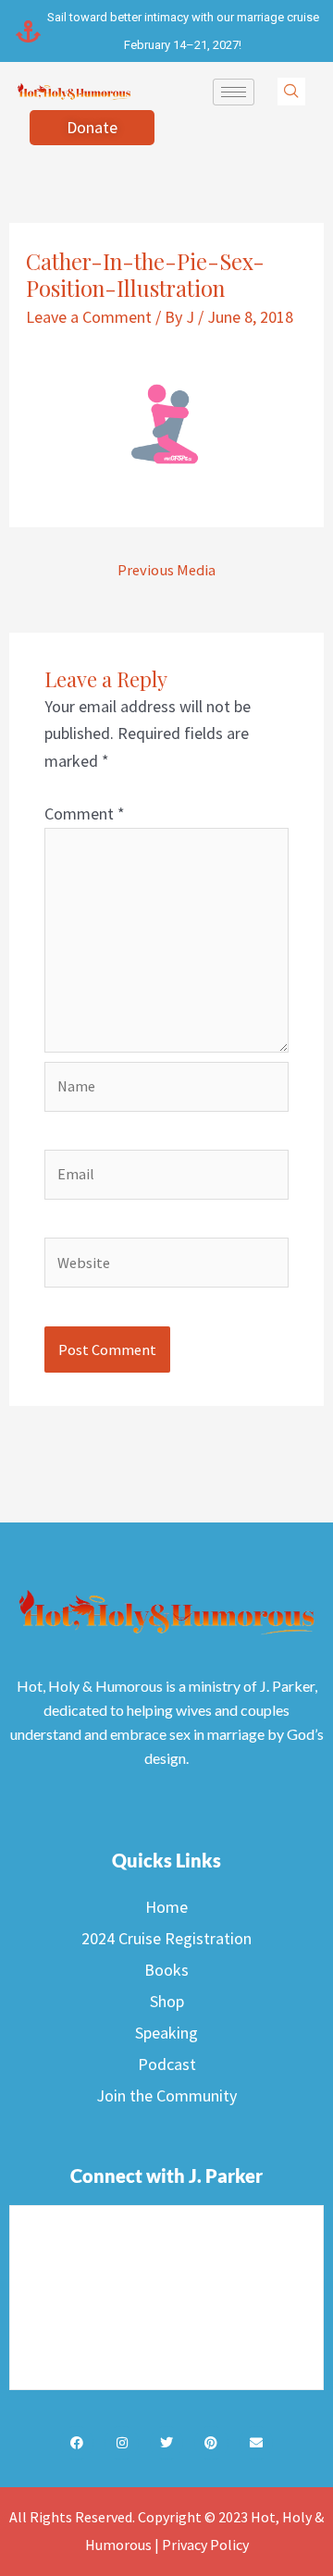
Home (166, 1907)
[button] (291, 92)
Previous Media (166, 570)
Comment (85, 813)
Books (166, 1970)
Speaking (166, 2033)
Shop (167, 2001)
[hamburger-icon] (234, 92)
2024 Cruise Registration (166, 1938)
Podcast (167, 2064)
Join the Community (166, 2095)
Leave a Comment (89, 317)
